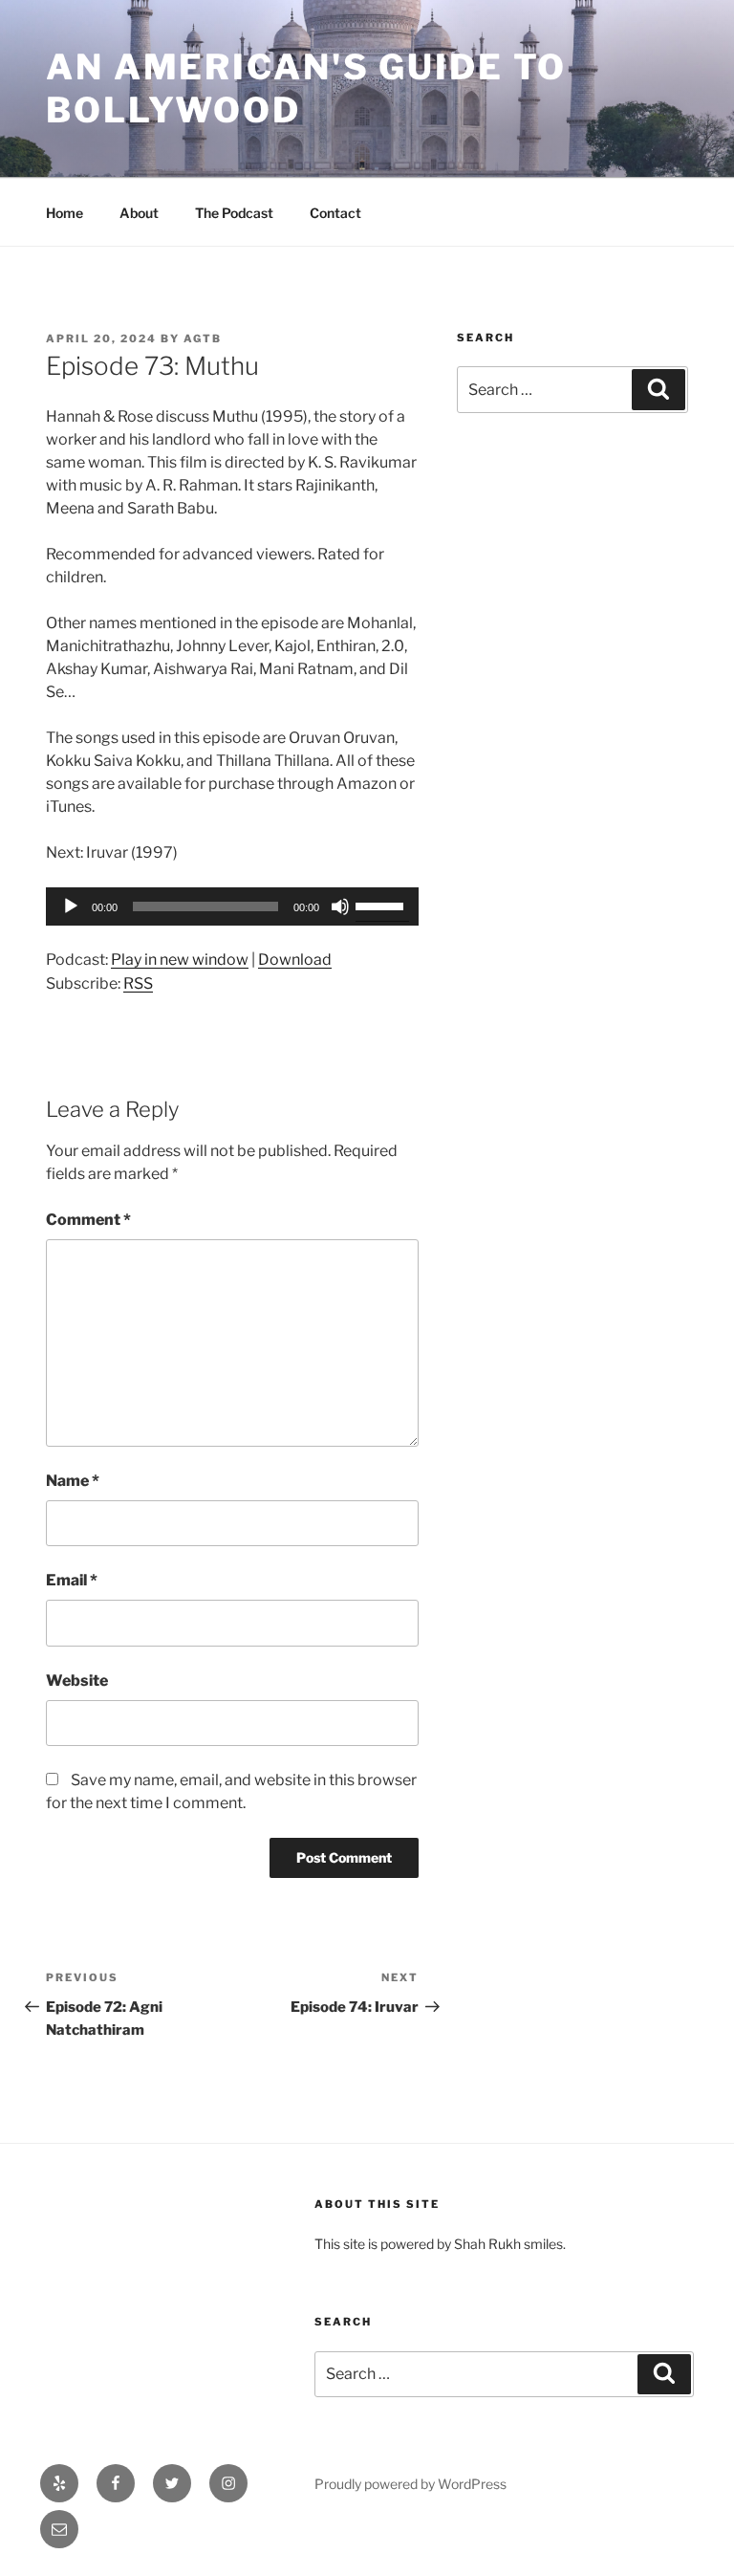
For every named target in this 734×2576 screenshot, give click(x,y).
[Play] (71, 906)
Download (295, 960)
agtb (203, 338)
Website (77, 1681)
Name (73, 1481)
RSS (138, 983)
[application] (232, 906)
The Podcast (234, 213)
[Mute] (340, 906)
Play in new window (180, 960)
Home (65, 213)
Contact (335, 213)
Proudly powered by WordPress (410, 2484)
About (139, 213)
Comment (88, 1220)
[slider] (382, 905)
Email (72, 1580)
